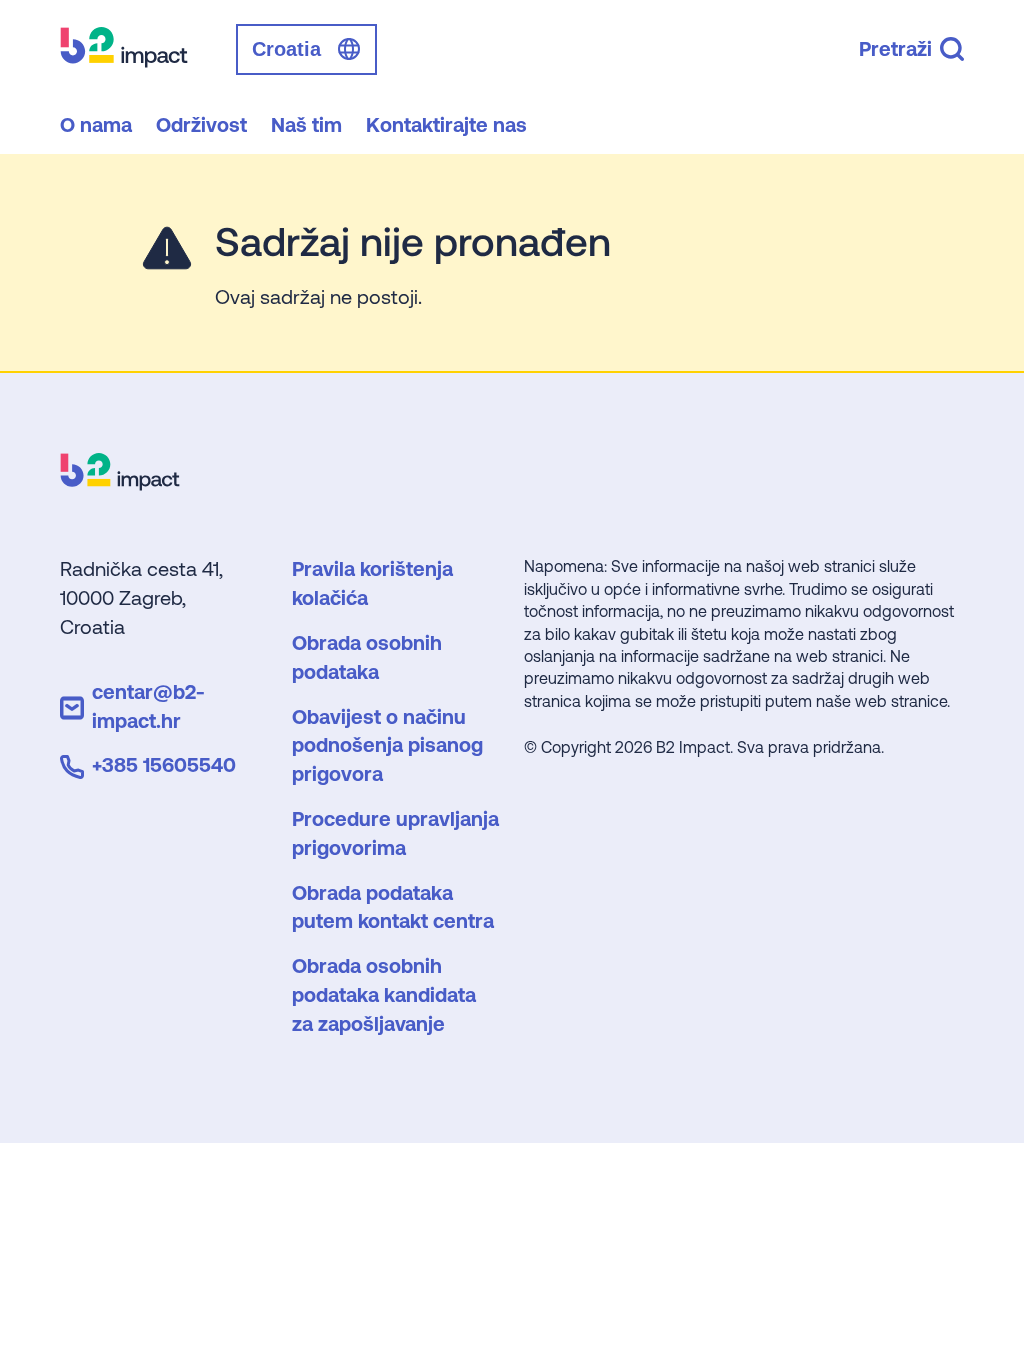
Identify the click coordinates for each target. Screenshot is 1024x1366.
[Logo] (120, 483)
